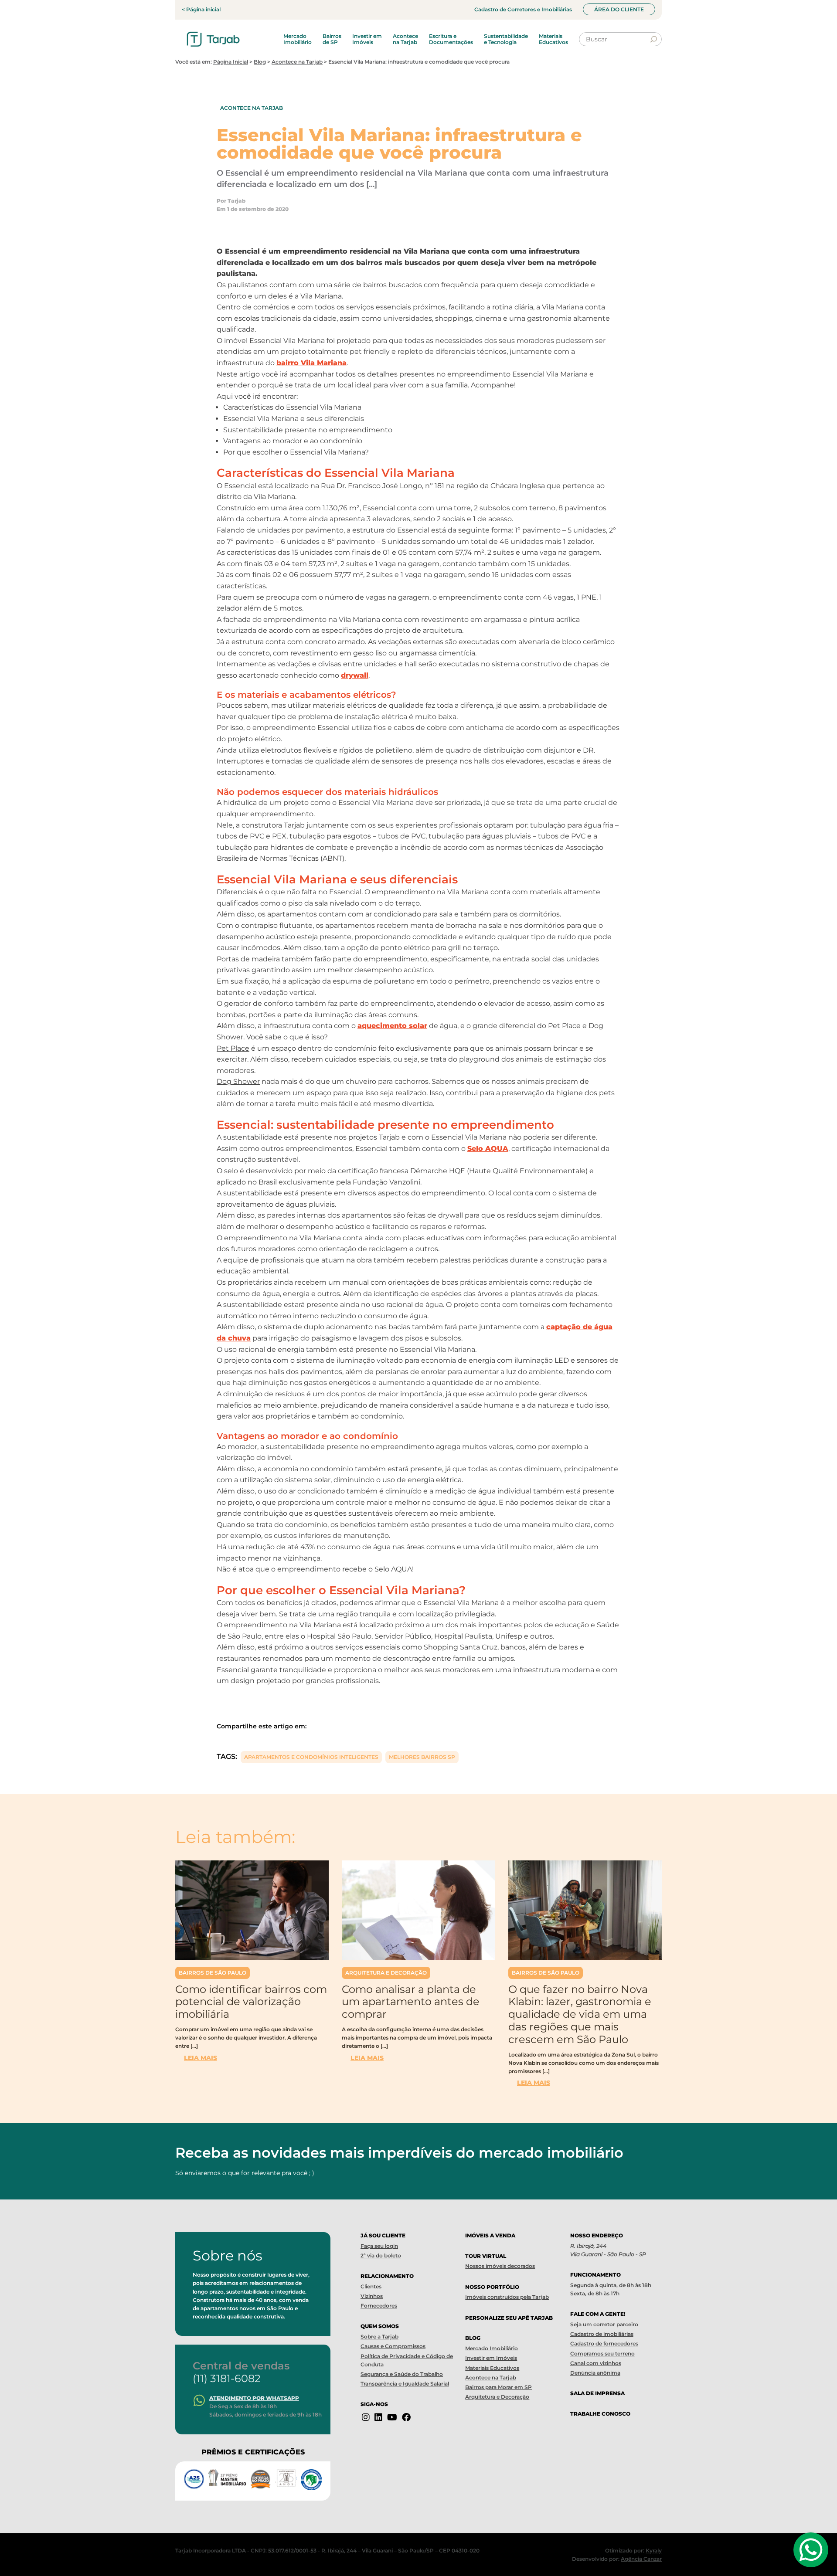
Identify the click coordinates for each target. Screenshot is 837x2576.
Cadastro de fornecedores (604, 2344)
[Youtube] (392, 2417)
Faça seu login (379, 2246)
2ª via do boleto (381, 2255)
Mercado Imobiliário (298, 39)
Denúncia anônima (595, 2373)
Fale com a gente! (598, 2314)
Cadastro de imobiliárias (602, 2334)
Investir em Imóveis (367, 39)
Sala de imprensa (597, 2393)
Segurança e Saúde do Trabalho (402, 2374)
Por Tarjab (231, 201)
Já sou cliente (383, 2235)
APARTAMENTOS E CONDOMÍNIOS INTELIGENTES (311, 1757)
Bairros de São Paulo (213, 1973)
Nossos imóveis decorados (500, 2266)
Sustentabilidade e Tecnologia (506, 39)
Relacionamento (387, 2276)
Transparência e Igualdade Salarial (405, 2384)
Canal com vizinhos (596, 2363)
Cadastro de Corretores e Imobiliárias (523, 9)
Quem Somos (380, 2326)
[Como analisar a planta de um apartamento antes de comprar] (418, 1910)
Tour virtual (486, 2256)
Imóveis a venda (490, 2235)
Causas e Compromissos (393, 2346)
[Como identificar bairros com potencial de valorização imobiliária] (252, 1910)
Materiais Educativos (553, 39)
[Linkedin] (378, 2417)
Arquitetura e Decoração (386, 1973)
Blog (260, 62)
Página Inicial (231, 62)
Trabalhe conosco (600, 2414)
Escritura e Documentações (451, 39)
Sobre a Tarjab (379, 2337)
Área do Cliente (619, 9)
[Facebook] (406, 2417)
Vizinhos (372, 2296)
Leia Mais (201, 2058)
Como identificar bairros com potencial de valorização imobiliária (251, 2002)
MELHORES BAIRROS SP (422, 1757)
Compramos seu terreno (602, 2354)
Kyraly (654, 2551)
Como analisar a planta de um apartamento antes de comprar (411, 2002)
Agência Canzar (641, 2559)
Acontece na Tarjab (405, 39)
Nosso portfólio (492, 2287)
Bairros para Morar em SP (498, 2387)
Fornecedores (379, 2306)
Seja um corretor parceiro (604, 2324)
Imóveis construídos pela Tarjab (507, 2297)
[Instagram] (366, 2417)
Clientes (371, 2286)
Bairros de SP (332, 39)
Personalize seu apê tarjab (509, 2318)
